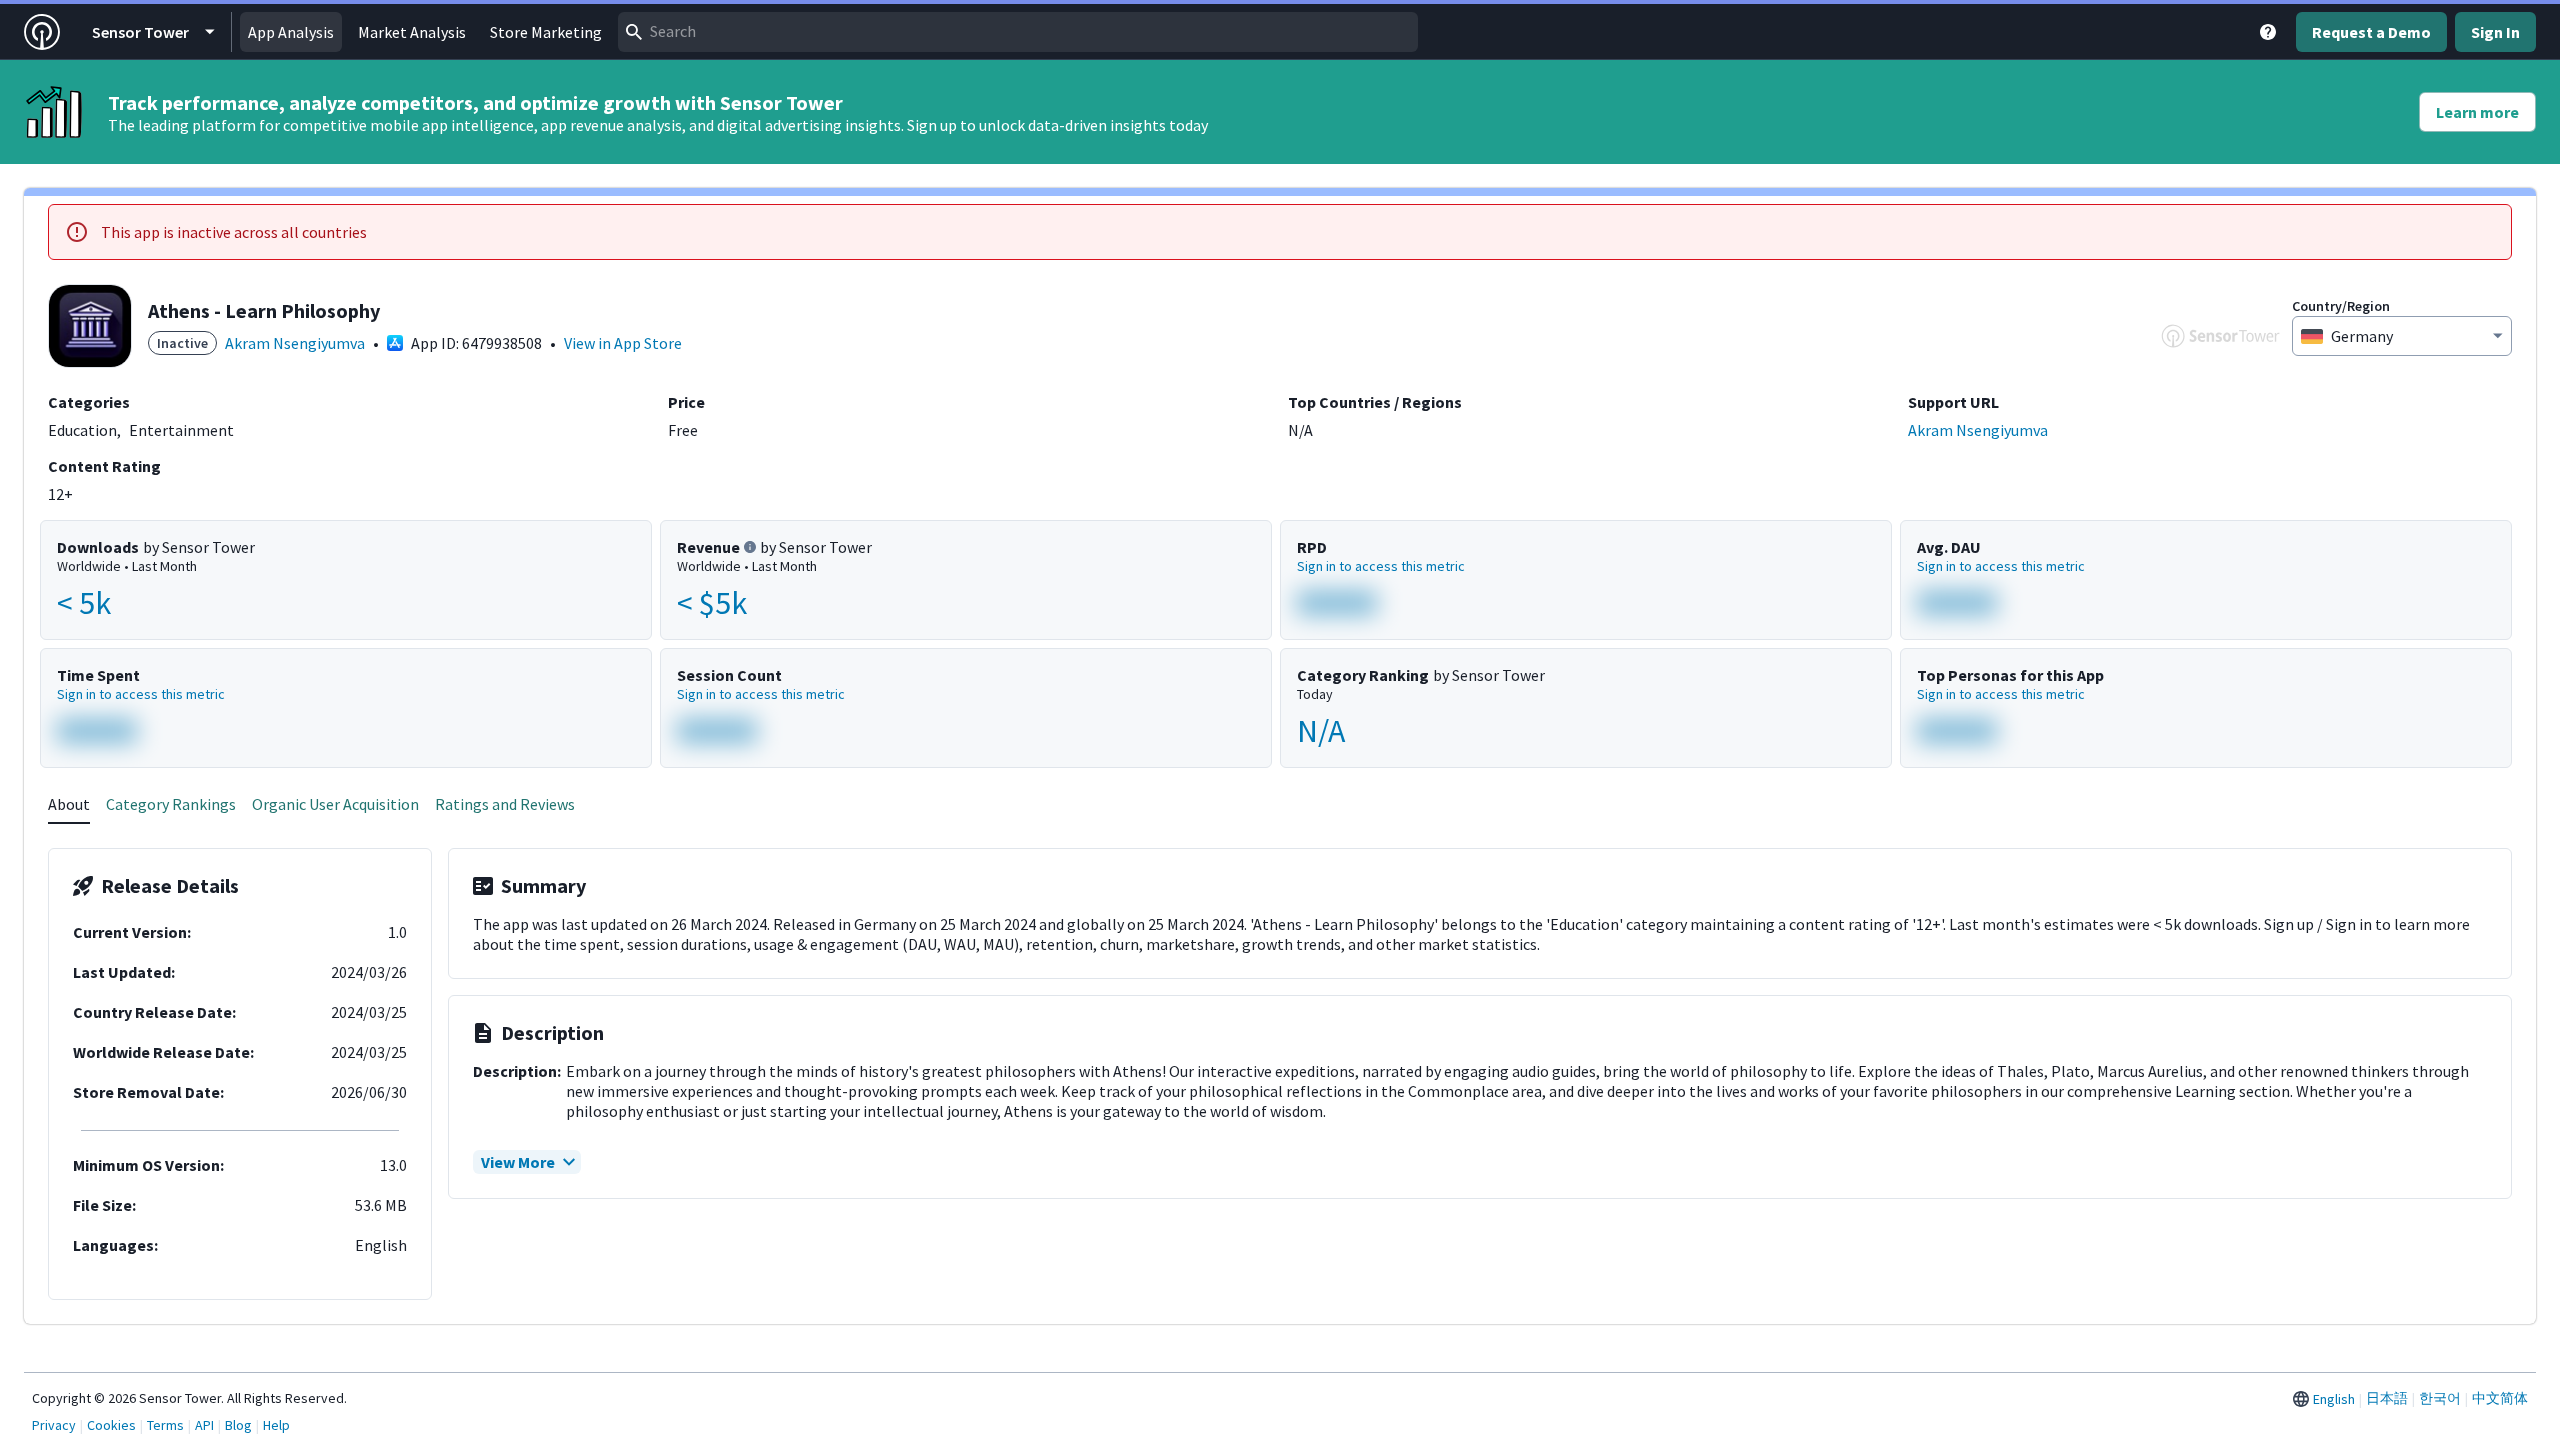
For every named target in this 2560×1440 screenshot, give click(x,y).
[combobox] (1018, 32)
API (204, 1425)
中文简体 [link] (2500, 1398)
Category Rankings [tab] (171, 804)
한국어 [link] (2440, 1398)
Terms (165, 1425)
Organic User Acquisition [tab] (335, 804)
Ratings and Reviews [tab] (505, 804)
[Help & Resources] (2268, 32)
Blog (238, 1425)
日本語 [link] (2387, 1398)
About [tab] (69, 804)
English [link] (2334, 1399)
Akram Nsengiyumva (295, 343)
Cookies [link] (111, 1425)
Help (276, 1425)
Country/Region (2341, 306)
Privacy (54, 1425)
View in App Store (623, 343)
